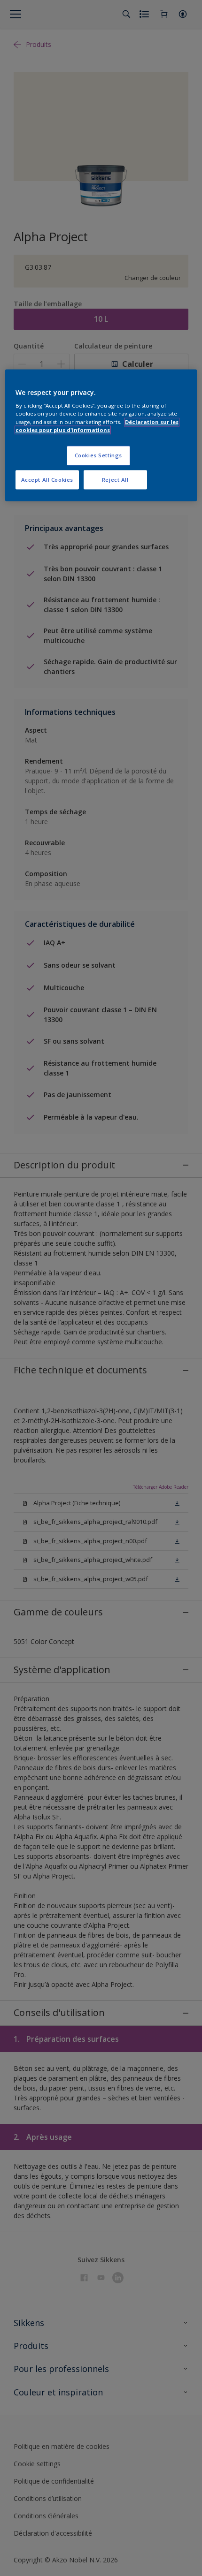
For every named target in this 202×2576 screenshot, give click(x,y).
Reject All (115, 480)
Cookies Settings (98, 455)
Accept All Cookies (47, 480)
